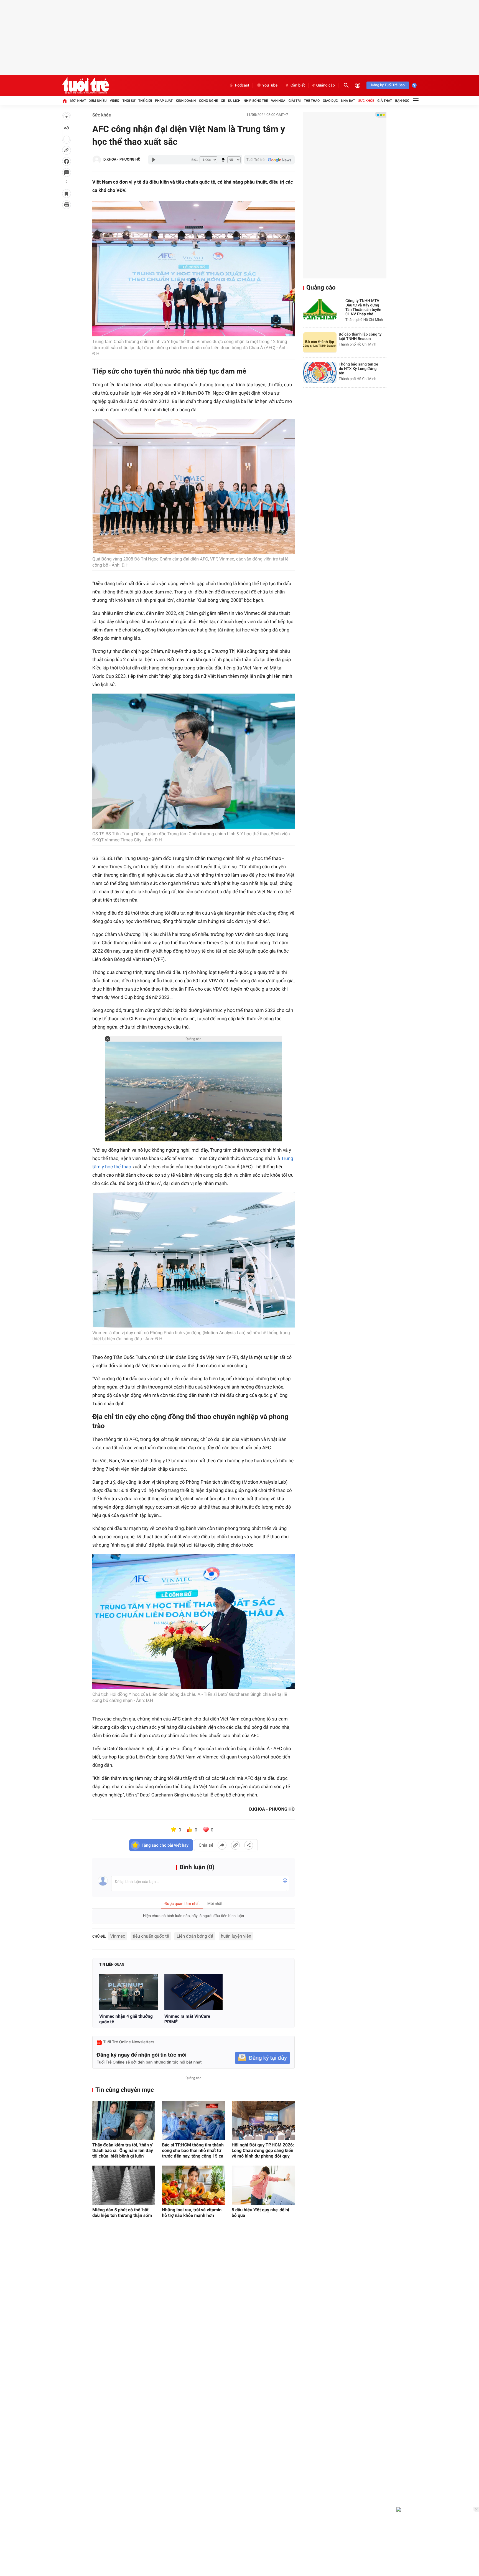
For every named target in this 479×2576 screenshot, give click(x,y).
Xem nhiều (98, 101)
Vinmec (118, 1936)
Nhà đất (348, 101)
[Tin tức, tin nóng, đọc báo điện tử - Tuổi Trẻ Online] (86, 85)
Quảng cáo (326, 85)
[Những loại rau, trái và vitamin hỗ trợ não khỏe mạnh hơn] (193, 2185)
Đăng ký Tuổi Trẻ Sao (388, 85)
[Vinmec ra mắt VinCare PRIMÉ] (194, 1992)
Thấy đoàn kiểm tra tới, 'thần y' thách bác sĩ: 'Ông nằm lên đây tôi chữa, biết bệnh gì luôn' (123, 2150)
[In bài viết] (67, 205)
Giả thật (385, 101)
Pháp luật (164, 101)
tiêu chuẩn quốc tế (151, 1936)
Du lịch (234, 101)
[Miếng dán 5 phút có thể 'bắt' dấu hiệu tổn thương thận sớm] (124, 2185)
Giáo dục (330, 101)
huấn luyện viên (236, 1936)
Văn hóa (278, 101)
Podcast (242, 85)
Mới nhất (78, 101)
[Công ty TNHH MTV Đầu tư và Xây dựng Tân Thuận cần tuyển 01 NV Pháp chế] (320, 309)
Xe (223, 101)
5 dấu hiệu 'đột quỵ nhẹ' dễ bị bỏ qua (261, 2213)
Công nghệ (208, 101)
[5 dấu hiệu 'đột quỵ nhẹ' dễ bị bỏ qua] (263, 2185)
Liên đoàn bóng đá (195, 1936)
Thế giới (145, 101)
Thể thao (312, 101)
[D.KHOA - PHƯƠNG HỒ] (97, 160)
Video (114, 101)
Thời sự (129, 101)
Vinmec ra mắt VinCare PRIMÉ (187, 2019)
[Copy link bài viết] (235, 1845)
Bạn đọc (402, 101)
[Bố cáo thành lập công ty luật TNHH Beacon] (320, 343)
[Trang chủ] (65, 101)
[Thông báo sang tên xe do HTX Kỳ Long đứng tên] (320, 373)
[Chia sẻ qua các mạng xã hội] (249, 1845)
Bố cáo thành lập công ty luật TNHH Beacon (360, 337)
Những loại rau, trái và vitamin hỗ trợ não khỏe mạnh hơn (192, 2213)
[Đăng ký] (263, 2058)
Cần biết (298, 85)
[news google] (269, 160)
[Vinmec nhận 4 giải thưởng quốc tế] (128, 1992)
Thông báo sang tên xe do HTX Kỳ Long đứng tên (358, 369)
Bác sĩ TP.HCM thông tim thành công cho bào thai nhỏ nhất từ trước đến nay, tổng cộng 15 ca (193, 2150)
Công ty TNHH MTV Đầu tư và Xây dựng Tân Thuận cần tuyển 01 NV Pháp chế (363, 308)
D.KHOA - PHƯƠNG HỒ (122, 160)
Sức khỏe (366, 101)
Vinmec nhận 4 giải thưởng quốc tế (126, 2019)
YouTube (270, 85)
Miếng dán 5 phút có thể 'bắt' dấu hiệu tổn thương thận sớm (122, 2213)
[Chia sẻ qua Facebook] (222, 1845)
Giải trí (295, 101)
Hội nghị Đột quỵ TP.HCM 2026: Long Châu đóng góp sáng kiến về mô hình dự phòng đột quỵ (263, 2150)
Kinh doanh (186, 101)
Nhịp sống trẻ (256, 101)
